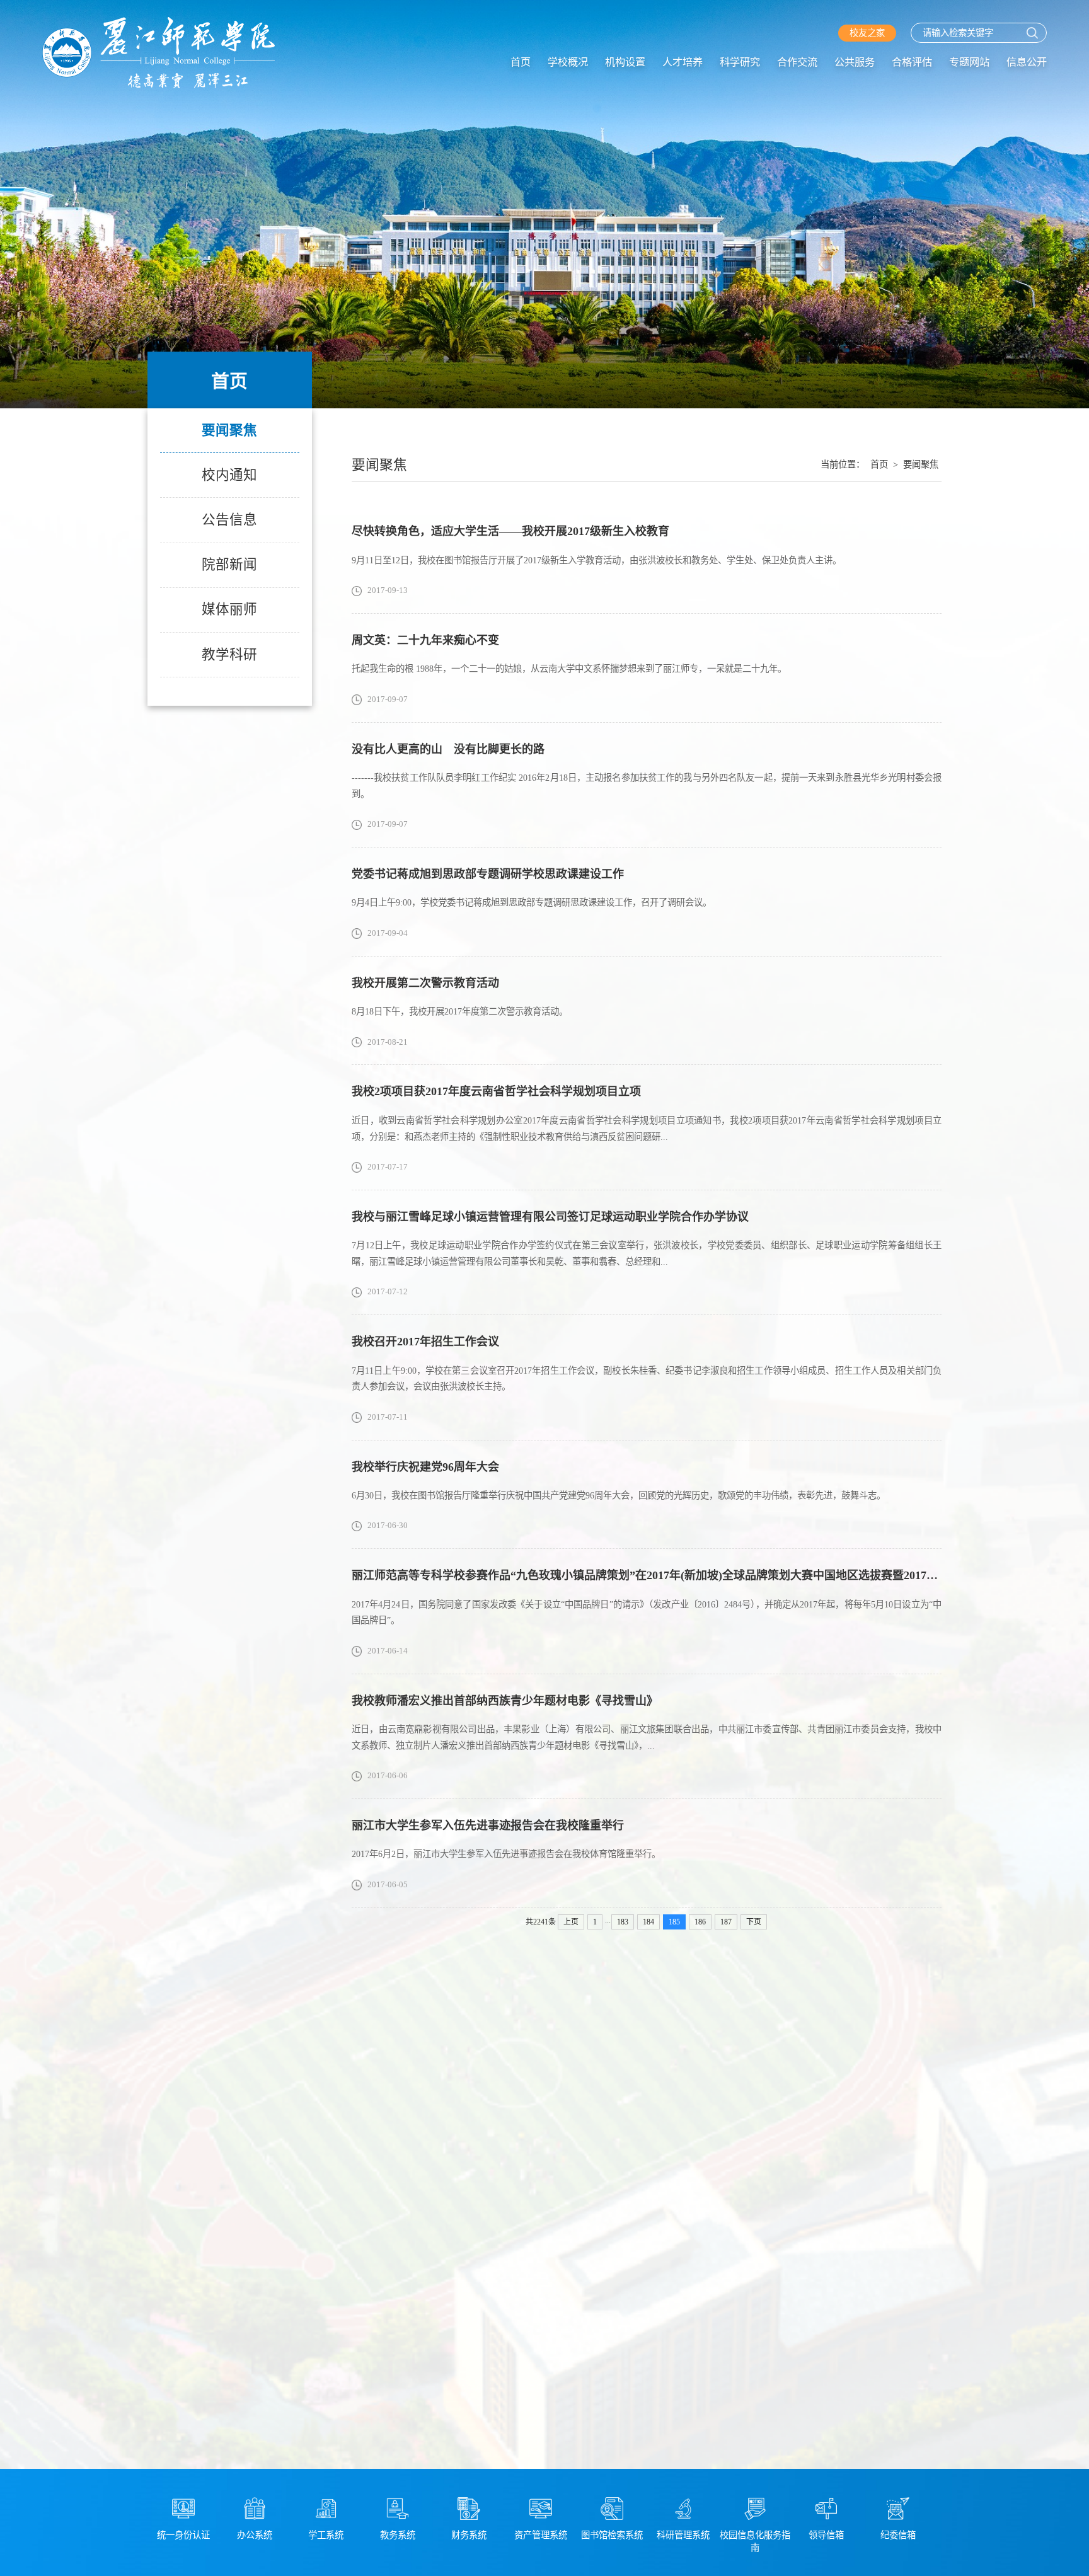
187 (726, 1922)
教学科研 (229, 655)
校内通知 (229, 475)
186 (700, 1922)
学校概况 (568, 62)
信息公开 (1027, 62)
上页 (571, 1922)
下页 (754, 1922)
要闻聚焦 (229, 430)
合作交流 (797, 62)
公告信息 (229, 520)
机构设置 (625, 62)
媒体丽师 (229, 609)
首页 (521, 62)
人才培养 (683, 62)
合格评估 (912, 62)
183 (623, 1922)
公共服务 (855, 62)
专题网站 (969, 62)
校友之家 (867, 33)
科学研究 (740, 62)
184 (648, 1922)
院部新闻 (229, 565)
